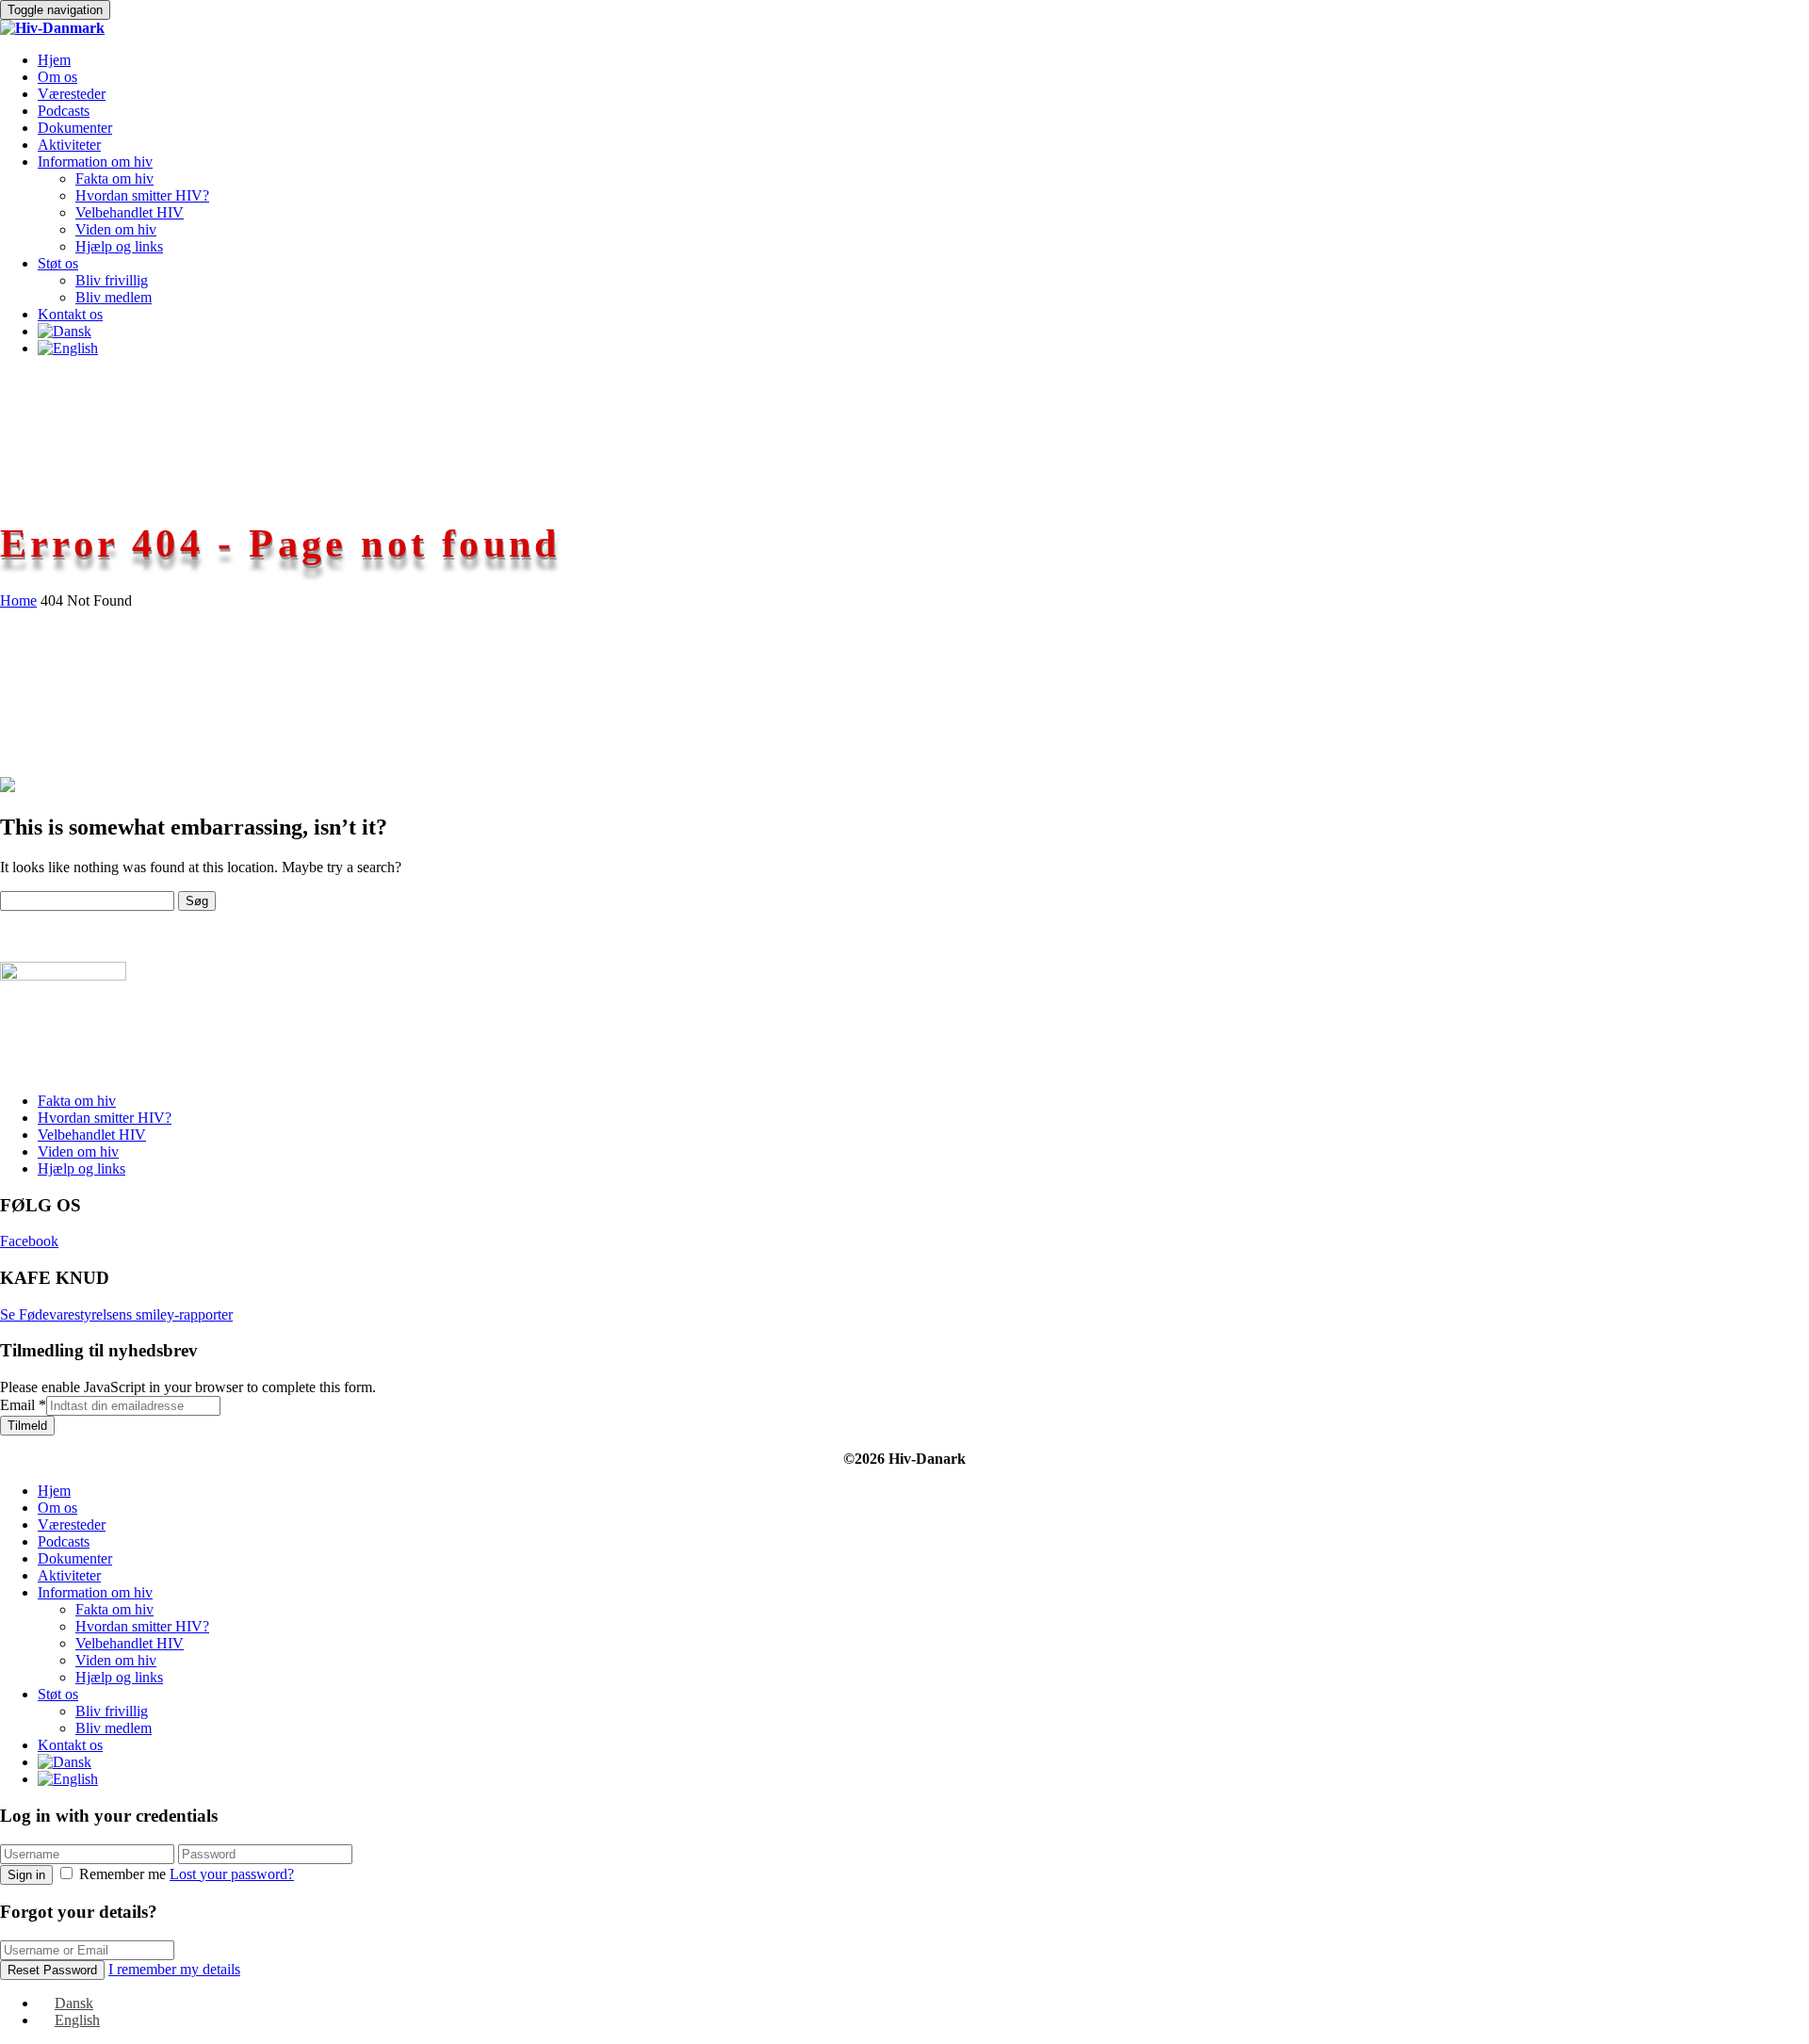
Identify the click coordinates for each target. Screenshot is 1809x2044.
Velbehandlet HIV (130, 212)
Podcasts (64, 111)
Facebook (29, 1241)
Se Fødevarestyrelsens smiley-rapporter (116, 1314)
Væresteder (72, 94)
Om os (57, 77)
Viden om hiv (116, 229)
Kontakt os (70, 314)
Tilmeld (27, 1426)
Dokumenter (75, 128)
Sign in (26, 1875)
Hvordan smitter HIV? (142, 195)
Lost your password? (232, 1874)
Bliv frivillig (112, 280)
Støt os (58, 263)
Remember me (122, 1874)
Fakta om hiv (114, 178)
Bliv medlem (114, 297)
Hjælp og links (119, 246)
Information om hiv (95, 162)
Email (23, 1405)
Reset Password (52, 1970)
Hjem (54, 60)
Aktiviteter (69, 145)
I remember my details (174, 1969)
